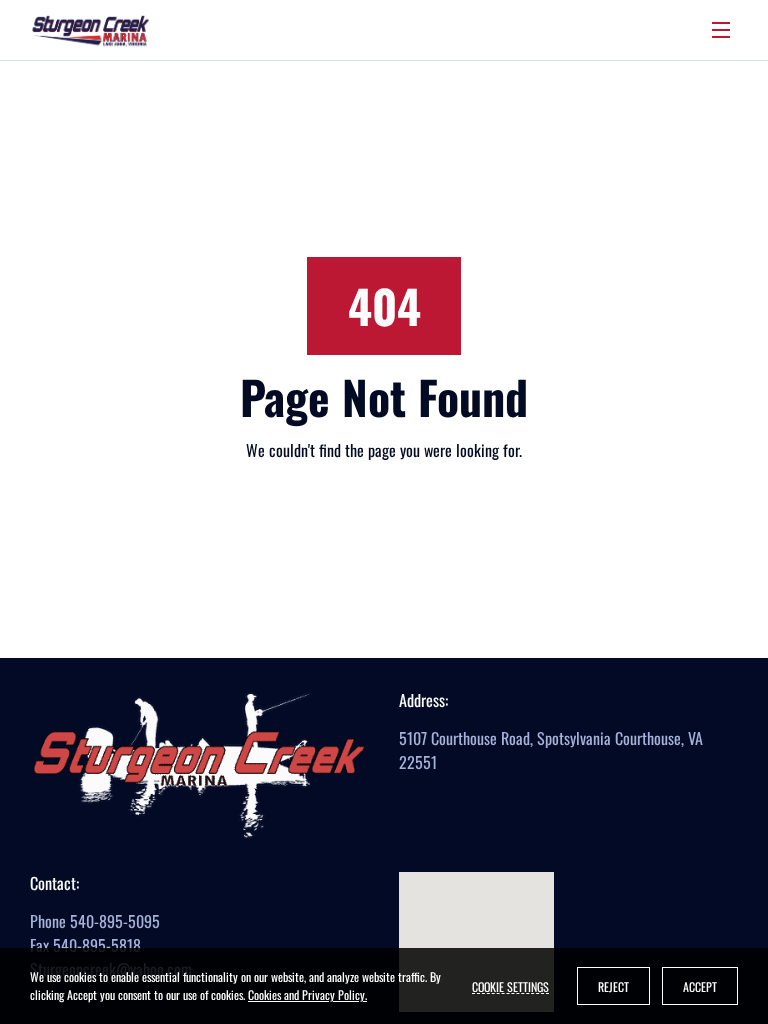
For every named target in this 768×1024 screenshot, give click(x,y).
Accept (700, 986)
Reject (613, 986)
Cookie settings (510, 986)
